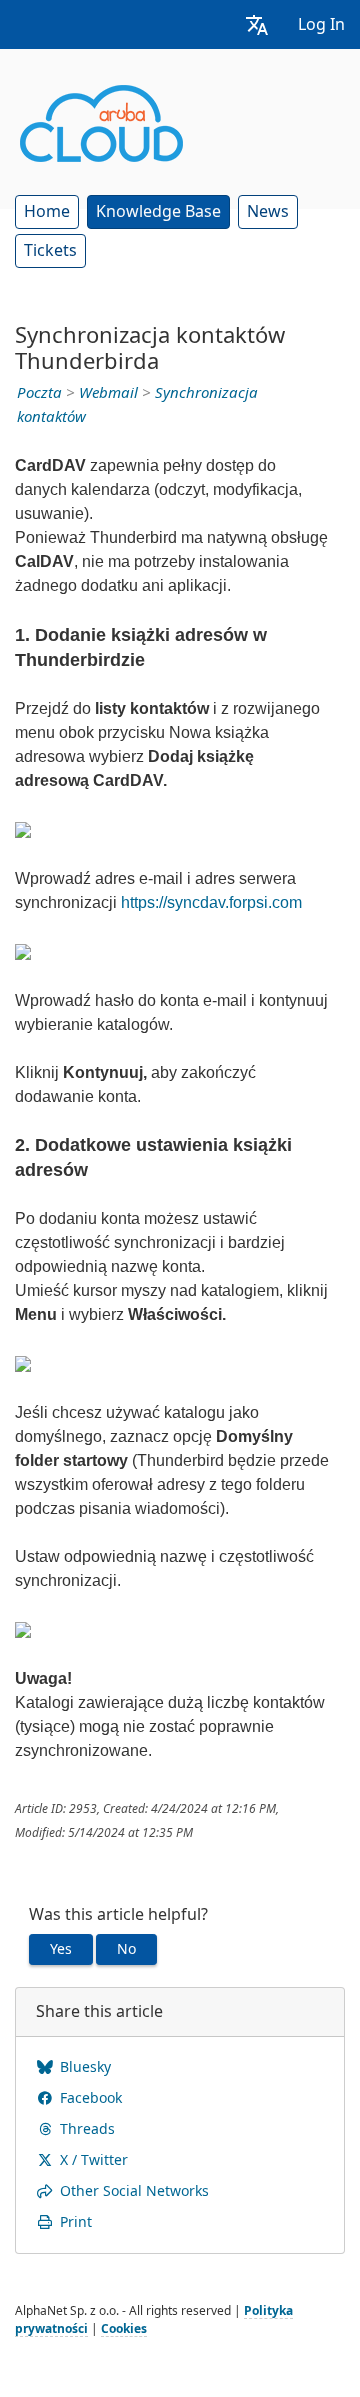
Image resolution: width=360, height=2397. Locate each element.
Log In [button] (321, 24)
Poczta (39, 393)
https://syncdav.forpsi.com (211, 902)
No (126, 1949)
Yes (61, 1949)
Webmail (108, 393)
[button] (257, 24)
